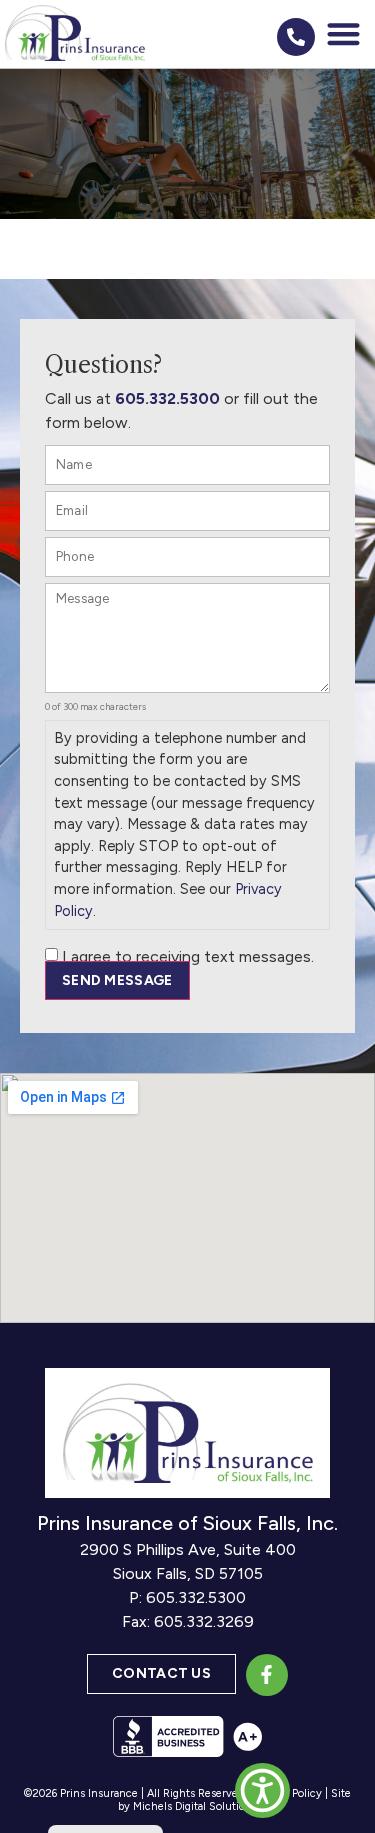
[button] (344, 34)
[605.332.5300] (296, 37)
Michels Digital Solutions (195, 1806)
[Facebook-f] (267, 1675)
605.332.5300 (167, 398)
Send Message (117, 980)
